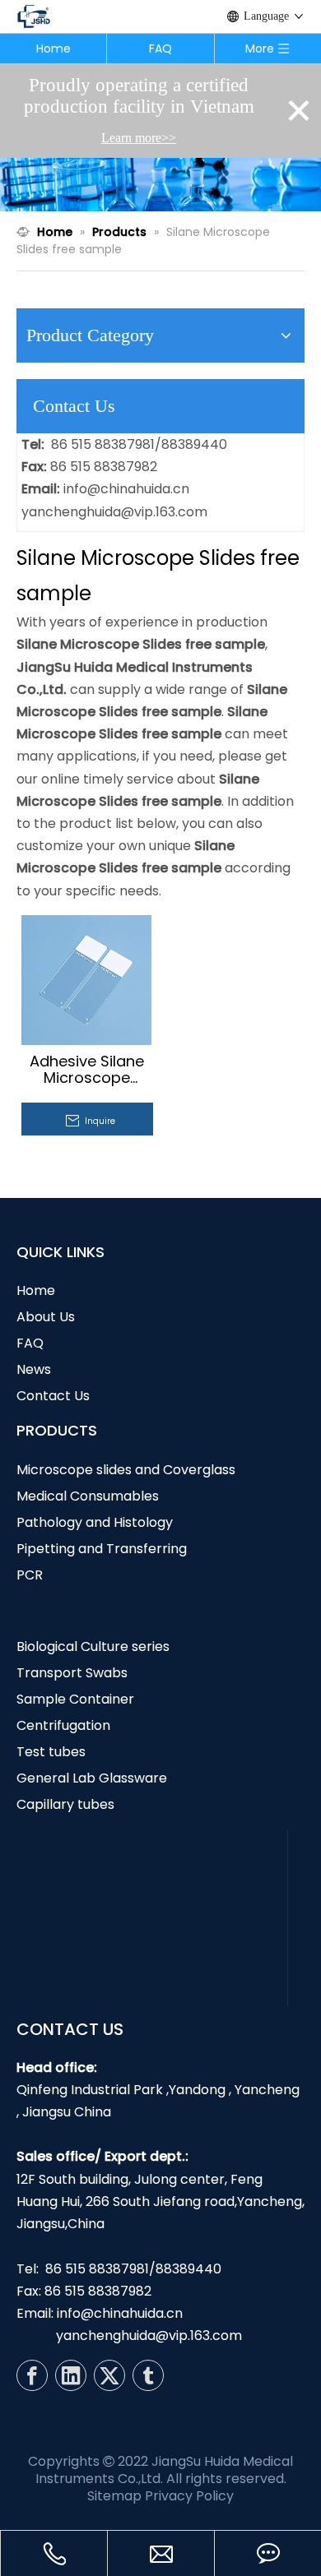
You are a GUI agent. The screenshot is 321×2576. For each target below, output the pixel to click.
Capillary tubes (65, 1804)
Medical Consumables (88, 1496)
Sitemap (114, 2496)
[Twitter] (109, 2375)
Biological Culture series (93, 1646)
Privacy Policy (189, 2496)
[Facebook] (32, 2375)
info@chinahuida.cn (126, 489)
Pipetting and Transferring (102, 1549)
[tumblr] (148, 2375)
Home (53, 49)
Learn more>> (139, 138)
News (34, 1369)
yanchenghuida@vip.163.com (114, 512)
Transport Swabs (72, 1673)
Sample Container (75, 1699)
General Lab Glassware (92, 1778)
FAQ (160, 49)
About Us (46, 1317)
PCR (30, 1575)
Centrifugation (63, 1725)
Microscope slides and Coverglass (126, 1470)
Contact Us (53, 1396)
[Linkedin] (71, 2375)
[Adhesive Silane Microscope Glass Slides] (86, 979)
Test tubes (51, 1752)
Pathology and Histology (95, 1522)
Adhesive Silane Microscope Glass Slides (87, 1070)
